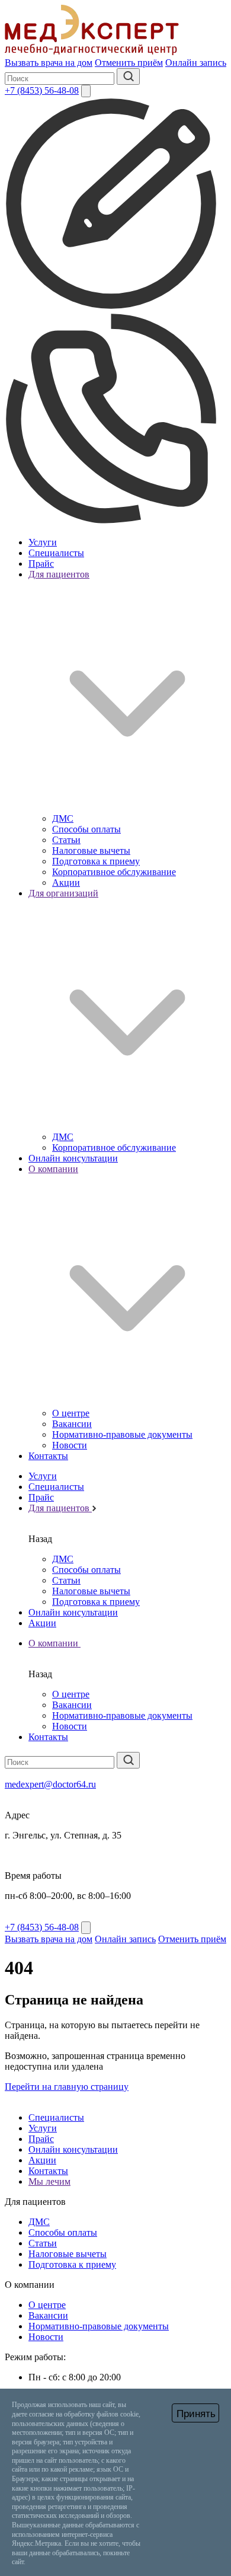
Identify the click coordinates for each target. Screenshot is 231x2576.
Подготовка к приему (96, 861)
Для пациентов (60, 1508)
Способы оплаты (86, 829)
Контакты (48, 1456)
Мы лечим (49, 2181)
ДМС (63, 818)
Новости (70, 1445)
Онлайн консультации (73, 1158)
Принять (196, 2414)
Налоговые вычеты (91, 850)
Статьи (66, 840)
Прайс (41, 564)
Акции (66, 882)
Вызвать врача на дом (49, 63)
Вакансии (72, 1424)
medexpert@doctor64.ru (50, 1784)
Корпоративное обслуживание (114, 872)
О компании (54, 1643)
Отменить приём (129, 63)
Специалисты (56, 553)
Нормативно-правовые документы (122, 1434)
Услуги (43, 542)
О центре (71, 1413)
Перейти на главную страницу (67, 2087)
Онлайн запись (196, 63)
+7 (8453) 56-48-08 (42, 90)
